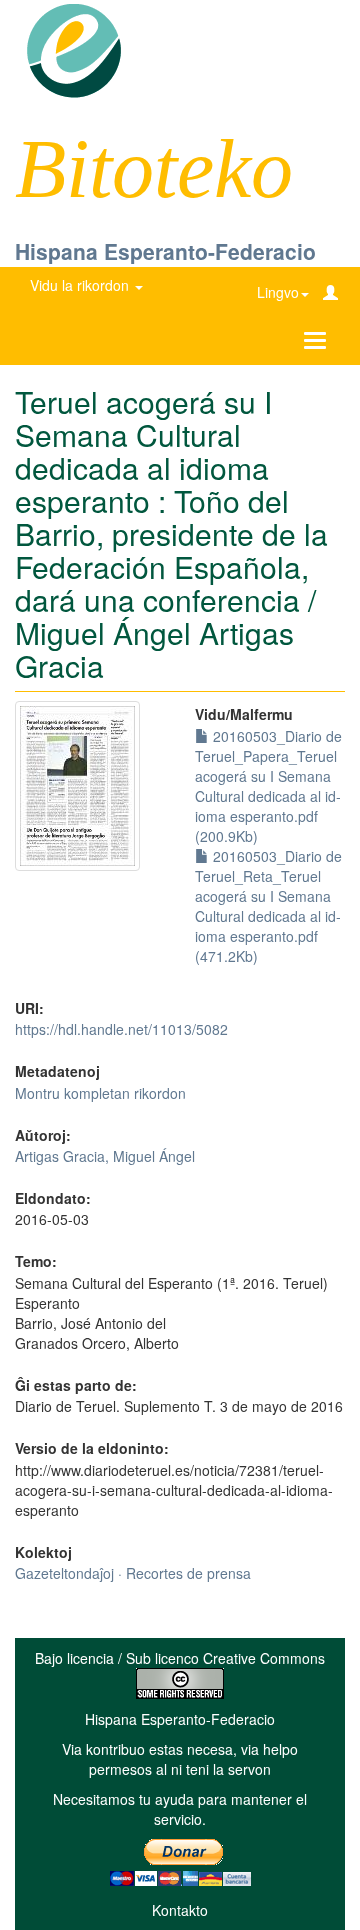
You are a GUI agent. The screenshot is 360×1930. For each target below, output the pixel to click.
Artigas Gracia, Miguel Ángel (105, 1156)
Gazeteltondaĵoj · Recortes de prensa (133, 1573)
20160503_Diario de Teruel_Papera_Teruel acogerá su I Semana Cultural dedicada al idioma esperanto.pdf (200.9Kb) (268, 786)
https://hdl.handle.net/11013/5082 (121, 1029)
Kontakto (180, 1910)
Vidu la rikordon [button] (81, 285)
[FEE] (73, 49)
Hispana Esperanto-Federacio (165, 251)
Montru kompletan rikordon (100, 1093)
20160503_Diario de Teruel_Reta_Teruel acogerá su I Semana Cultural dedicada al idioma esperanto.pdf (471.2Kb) (268, 906)
